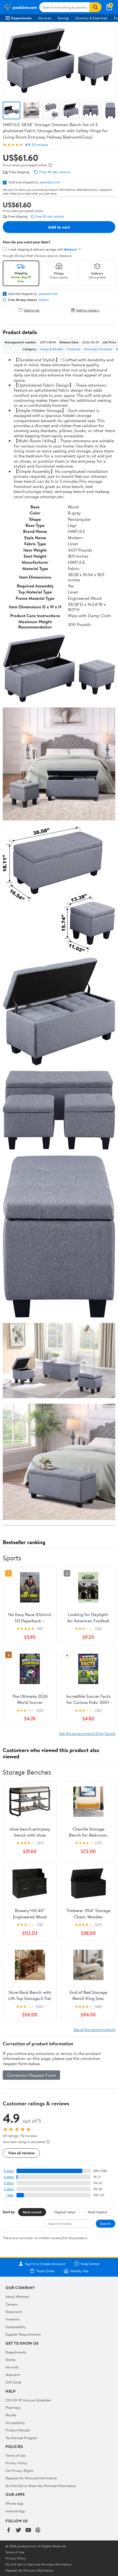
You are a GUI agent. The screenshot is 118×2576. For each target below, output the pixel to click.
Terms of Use (16, 2455)
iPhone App (14, 2503)
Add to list (32, 310)
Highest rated (65, 2212)
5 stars (9, 2171)
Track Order (46, 2271)
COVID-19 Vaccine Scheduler (28, 2400)
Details (44, 300)
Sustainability (16, 2327)
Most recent (32, 2212)
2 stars (9, 2189)
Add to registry (88, 310)
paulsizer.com (50, 182)
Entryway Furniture (98, 349)
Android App (15, 2511)
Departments (21, 18)
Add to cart (59, 227)
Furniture (74, 349)
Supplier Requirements (23, 2334)
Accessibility (15, 2423)
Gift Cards (13, 2382)
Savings (63, 18)
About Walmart (17, 2296)
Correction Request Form (31, 2075)
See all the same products (94, 2029)
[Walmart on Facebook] (9, 2530)
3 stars (9, 2183)
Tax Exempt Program (21, 2438)
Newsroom (14, 2312)
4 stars (9, 2177)
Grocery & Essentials (91, 18)
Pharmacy (13, 2407)
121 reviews (40, 145)
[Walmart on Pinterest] (38, 2530)
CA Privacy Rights (19, 2471)
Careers (12, 2304)
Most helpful (97, 2212)
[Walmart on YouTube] (28, 2530)
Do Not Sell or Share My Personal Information (41, 2486)
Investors (12, 2319)
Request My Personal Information (31, 2478)
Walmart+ (13, 2375)
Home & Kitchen (51, 349)
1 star (10, 2195)
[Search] (95, 7)
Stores (10, 2360)
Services (45, 18)
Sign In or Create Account (45, 2264)
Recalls (11, 2415)
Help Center (90, 2264)
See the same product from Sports (87, 1733)
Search (106, 2224)
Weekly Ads (79, 2271)
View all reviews (21, 2153)
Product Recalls (18, 2430)
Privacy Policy (16, 2463)
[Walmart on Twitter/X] (18, 2530)
